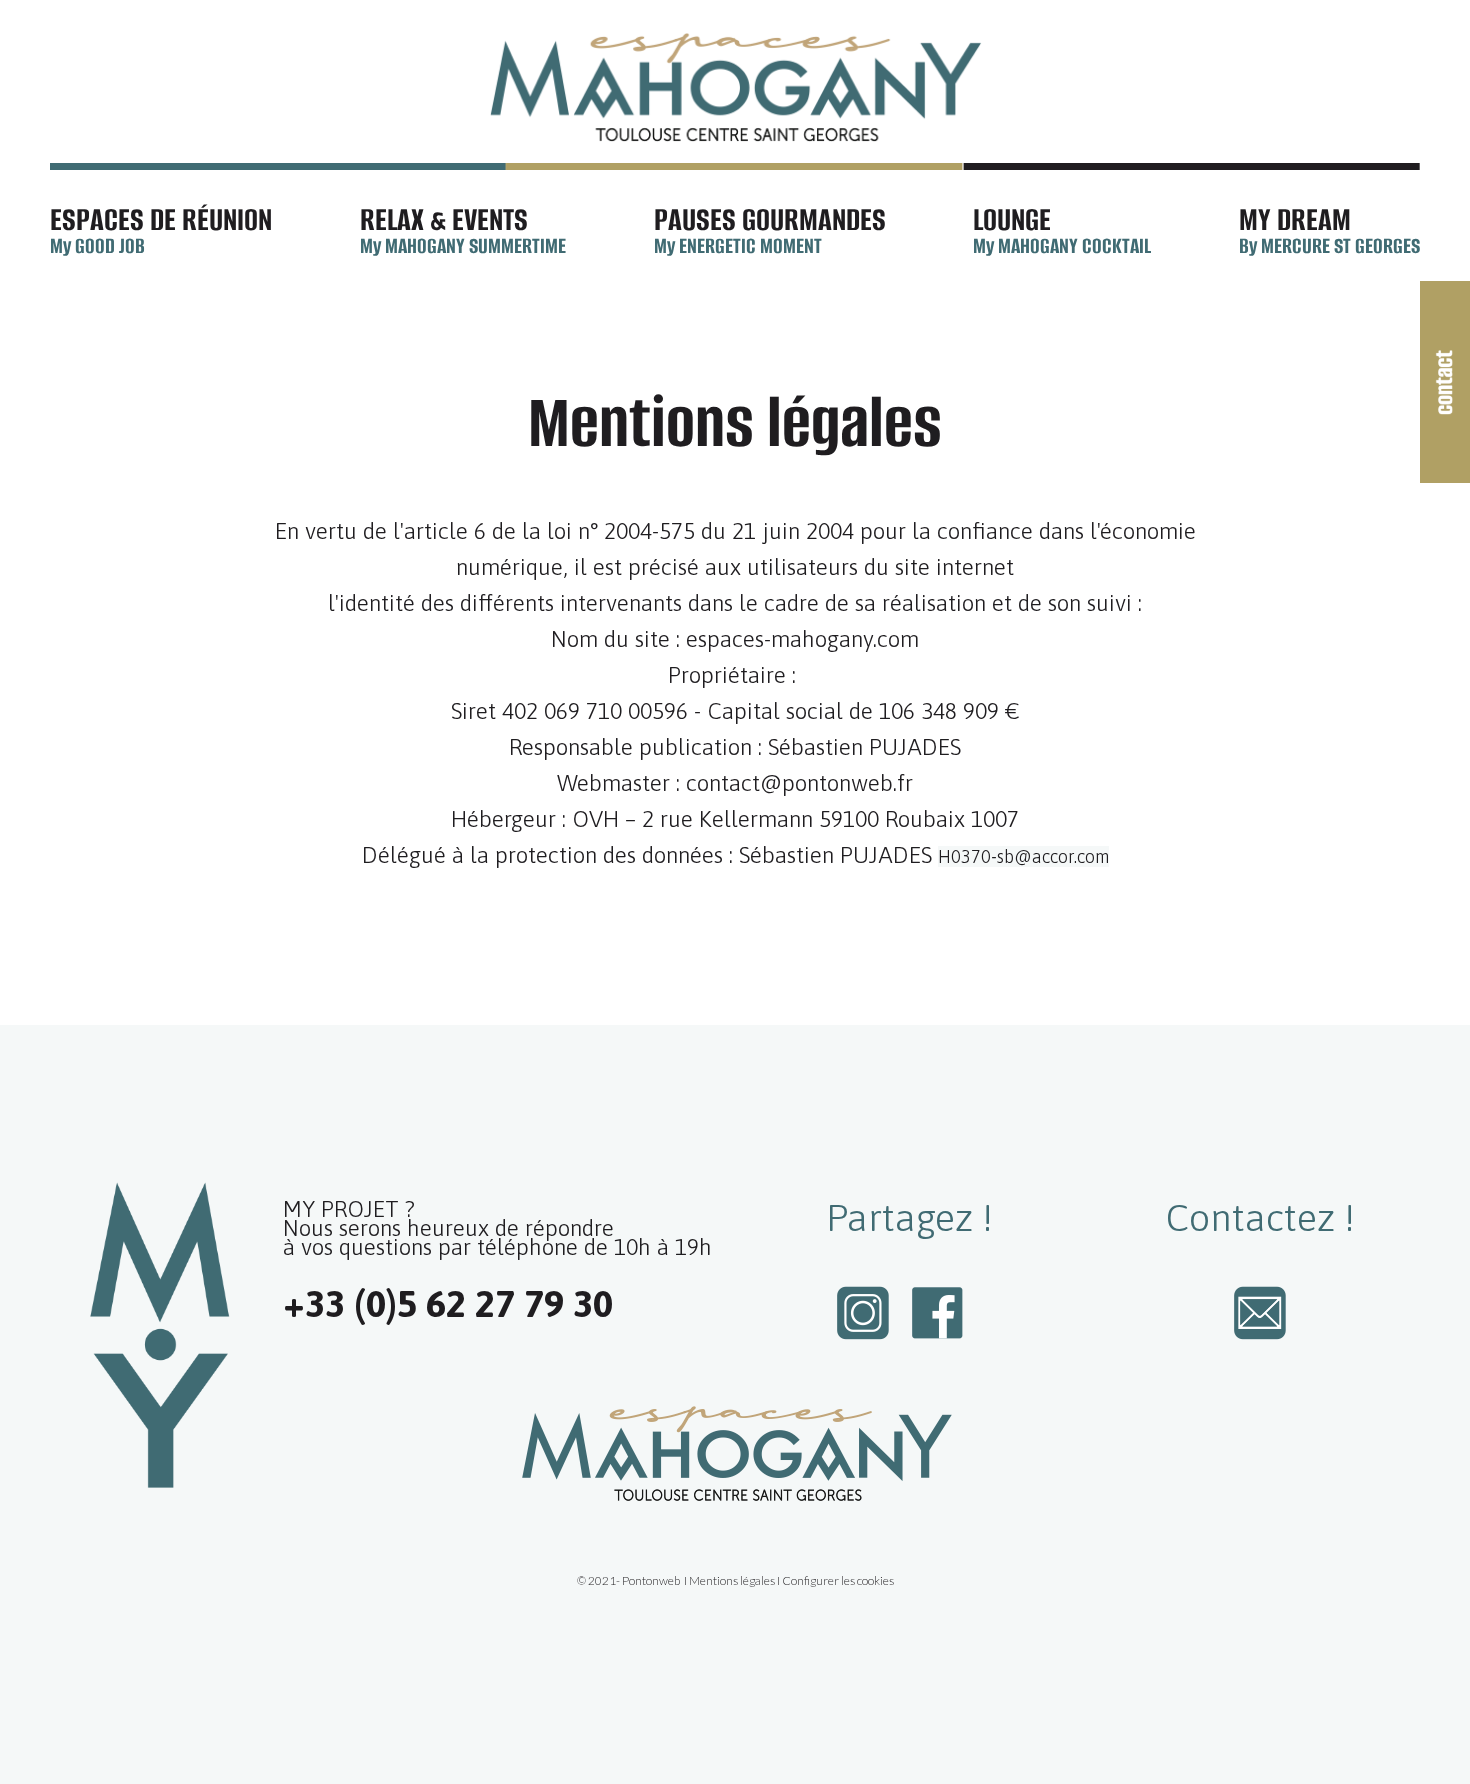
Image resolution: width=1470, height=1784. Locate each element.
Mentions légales (732, 1580)
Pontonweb (651, 1580)
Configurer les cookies (838, 1580)
